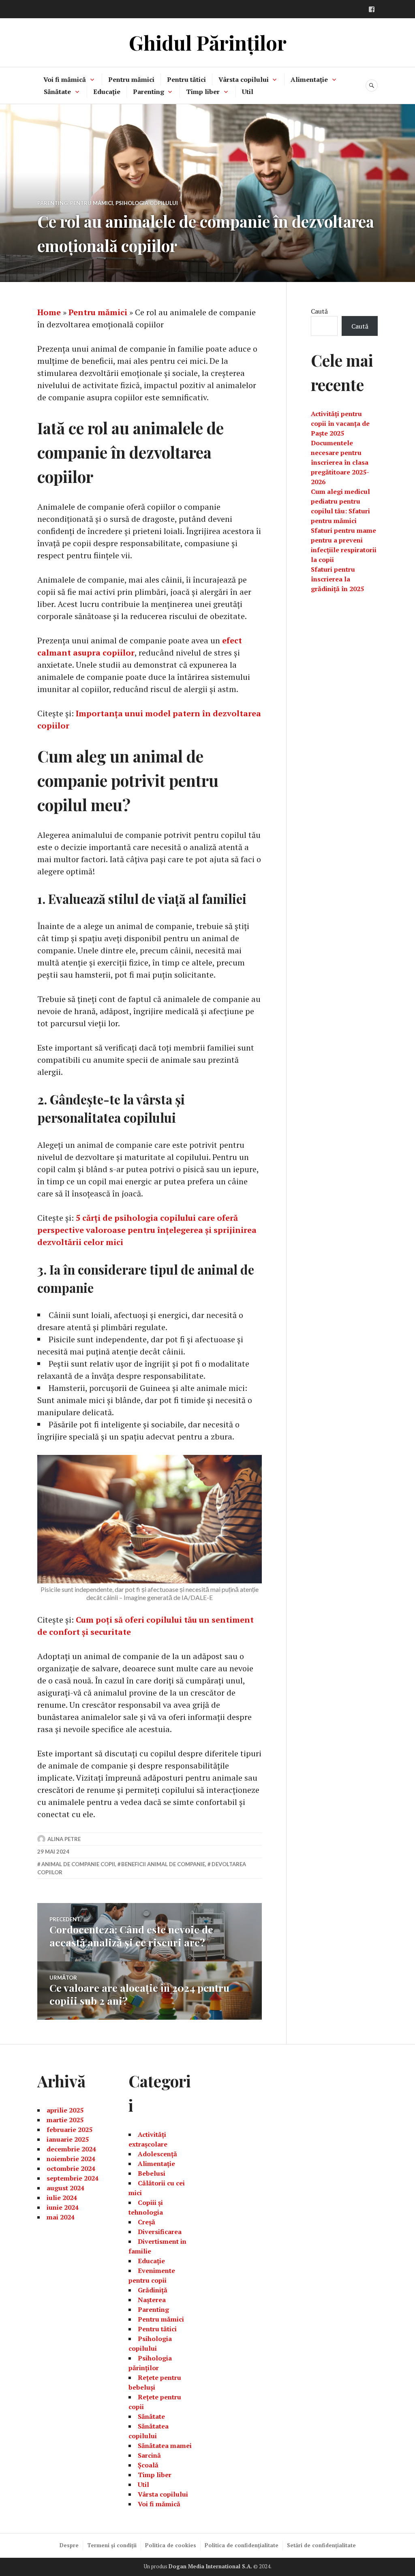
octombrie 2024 (71, 2168)
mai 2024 (61, 2217)
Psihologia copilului (147, 203)
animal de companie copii (78, 1864)
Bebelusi (152, 2173)
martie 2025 (65, 2120)
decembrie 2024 (71, 2149)
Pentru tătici (186, 79)
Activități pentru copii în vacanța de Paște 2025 (340, 423)
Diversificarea (160, 2232)
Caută (319, 311)
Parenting (149, 92)
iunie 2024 (63, 2207)
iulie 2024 (62, 2198)
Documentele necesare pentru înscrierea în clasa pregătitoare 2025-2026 (340, 462)
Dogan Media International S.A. (210, 2566)
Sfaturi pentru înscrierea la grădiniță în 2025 (337, 579)
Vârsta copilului (244, 79)
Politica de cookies (171, 2545)
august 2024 (65, 2188)
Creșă (147, 2222)
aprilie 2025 (65, 2110)
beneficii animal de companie (163, 1864)
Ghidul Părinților (208, 42)
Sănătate (57, 92)
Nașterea (152, 2300)
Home (49, 312)
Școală (148, 2465)
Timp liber (203, 92)
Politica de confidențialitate (242, 2545)
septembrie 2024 (73, 2178)
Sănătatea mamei (165, 2446)
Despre (69, 2545)
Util (248, 92)
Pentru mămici (131, 79)
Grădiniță (153, 2290)
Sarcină (149, 2455)
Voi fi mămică (65, 79)
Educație (107, 92)
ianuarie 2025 (68, 2139)
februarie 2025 (70, 2130)
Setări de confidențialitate (321, 2545)
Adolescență (157, 2154)
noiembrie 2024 (71, 2159)
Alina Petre (64, 1839)
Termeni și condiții (112, 2545)
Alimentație (309, 79)
